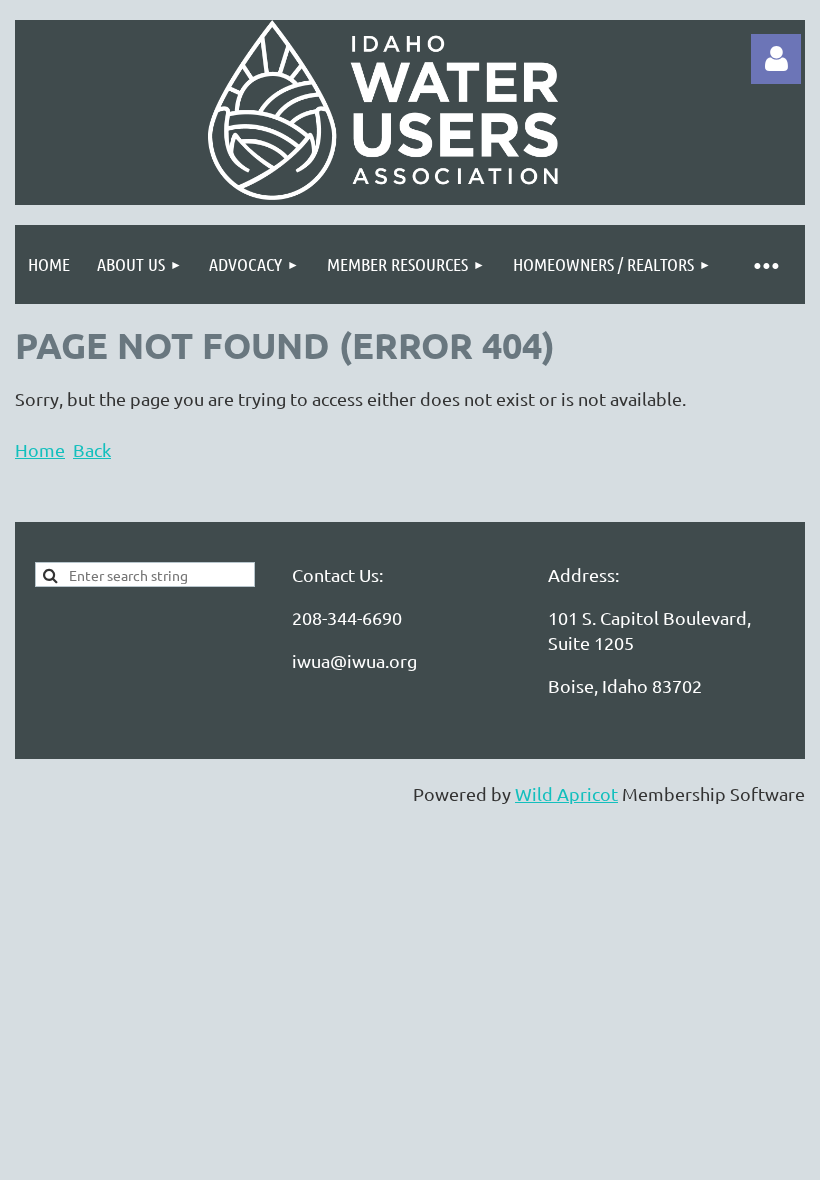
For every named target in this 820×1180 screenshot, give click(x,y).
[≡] (765, 264)
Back (92, 449)
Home (40, 449)
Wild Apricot (566, 793)
